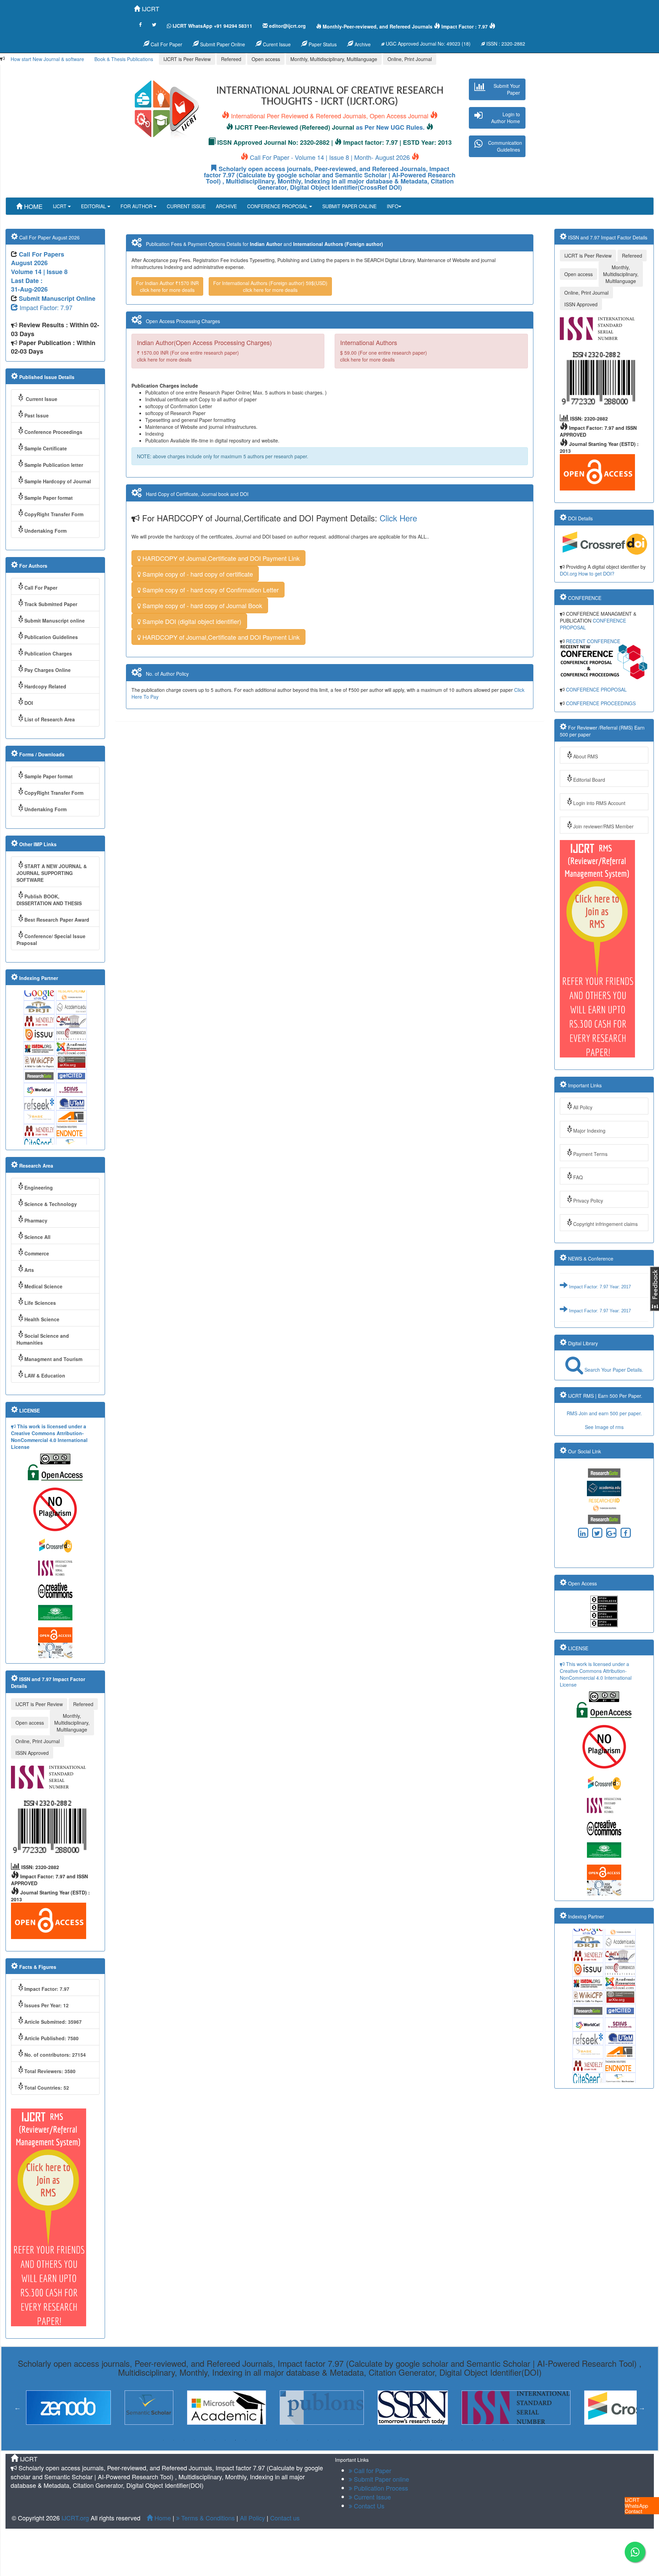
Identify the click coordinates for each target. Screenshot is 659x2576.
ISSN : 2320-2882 (505, 44)
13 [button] (287, 2440)
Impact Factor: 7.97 (45, 307)
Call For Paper (166, 44)
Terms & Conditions (207, 2518)
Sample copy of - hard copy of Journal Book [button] (201, 605)
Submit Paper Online (222, 44)
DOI (29, 703)
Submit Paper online (381, 2479)
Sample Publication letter (54, 465)
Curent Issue (276, 44)
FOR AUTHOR (137, 206)
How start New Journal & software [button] (47, 59)
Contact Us (368, 2506)
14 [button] (297, 2440)
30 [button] (462, 2440)
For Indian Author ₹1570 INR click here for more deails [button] (167, 286)
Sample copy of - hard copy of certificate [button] (197, 574)
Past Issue (37, 415)
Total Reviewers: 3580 (50, 2071)
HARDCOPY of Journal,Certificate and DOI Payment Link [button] (220, 558)
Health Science (42, 1319)
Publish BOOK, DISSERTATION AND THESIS (49, 900)
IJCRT (150, 9)
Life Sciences (40, 1303)
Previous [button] (18, 2408)
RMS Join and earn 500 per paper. (604, 1413)
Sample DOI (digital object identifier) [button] (191, 621)
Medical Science (43, 1286)
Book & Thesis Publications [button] (124, 59)
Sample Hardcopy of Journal (58, 481)
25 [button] (411, 2440)
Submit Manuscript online (55, 621)
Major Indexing (589, 1131)
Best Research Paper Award (57, 920)
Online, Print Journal (410, 59)
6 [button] (215, 2440)
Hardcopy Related (45, 686)
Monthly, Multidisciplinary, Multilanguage (334, 59)
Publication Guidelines (51, 637)
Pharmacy (36, 1220)
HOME (32, 206)
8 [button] (235, 2440)
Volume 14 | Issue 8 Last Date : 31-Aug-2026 (39, 280)
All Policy (583, 1107)
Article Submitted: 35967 (53, 2022)
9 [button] (246, 2440)
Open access (266, 59)
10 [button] (256, 2440)
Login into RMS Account (599, 803)
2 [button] (174, 2440)
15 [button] (308, 2440)
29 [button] (452, 2440)
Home (162, 2518)
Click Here (398, 518)
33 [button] (493, 2440)
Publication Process (380, 2488)
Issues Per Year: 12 (47, 2005)
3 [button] (184, 2440)
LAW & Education (45, 1375)
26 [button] (421, 2440)
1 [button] (163, 2440)
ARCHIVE (226, 206)
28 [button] (441, 2440)
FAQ (578, 1177)
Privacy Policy (588, 1201)
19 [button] (349, 2440)
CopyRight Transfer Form (54, 514)
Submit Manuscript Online (57, 298)
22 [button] (380, 2440)
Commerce (37, 1253)
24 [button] (400, 2440)
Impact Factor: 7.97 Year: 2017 (599, 1273)
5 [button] (205, 2440)
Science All (37, 1237)
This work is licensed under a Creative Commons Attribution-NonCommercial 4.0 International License (49, 1437)
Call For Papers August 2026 (38, 259)
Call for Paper (372, 2470)
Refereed (231, 59)
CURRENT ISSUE (186, 206)
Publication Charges (48, 653)
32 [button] (483, 2440)
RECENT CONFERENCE (593, 641)
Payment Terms (590, 1154)
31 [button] (472, 2440)
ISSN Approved (32, 1753)
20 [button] (359, 2440)
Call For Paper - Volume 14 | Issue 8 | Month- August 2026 (330, 157)
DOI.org (568, 574)
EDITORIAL (94, 206)
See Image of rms (604, 1427)
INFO (393, 206)
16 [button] (318, 2440)
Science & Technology (51, 1204)
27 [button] (431, 2440)
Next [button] (642, 2408)
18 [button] (338, 2440)
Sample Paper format (49, 498)
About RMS (586, 756)
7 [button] (225, 2440)
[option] (50, 2408)
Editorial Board (589, 780)
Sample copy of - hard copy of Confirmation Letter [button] (210, 590)
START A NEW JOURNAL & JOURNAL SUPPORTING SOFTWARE (52, 873)
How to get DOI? (596, 574)
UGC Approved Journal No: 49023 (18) (427, 44)
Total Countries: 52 (47, 2088)
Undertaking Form (45, 531)
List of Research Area (50, 719)
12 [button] (277, 2440)
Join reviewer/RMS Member (603, 826)
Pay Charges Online (48, 670)
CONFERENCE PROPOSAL (278, 206)
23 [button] (390, 2440)
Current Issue (41, 399)
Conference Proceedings (53, 432)
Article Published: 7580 (51, 2038)
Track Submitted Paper (51, 604)
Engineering (39, 1187)
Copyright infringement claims (605, 1224)
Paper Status (322, 44)
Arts (29, 1270)
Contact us (285, 2518)
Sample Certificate (46, 448)
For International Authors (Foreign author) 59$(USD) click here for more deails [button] (270, 286)
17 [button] (328, 2440)
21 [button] (369, 2440)
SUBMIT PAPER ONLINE (349, 206)
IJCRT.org (76, 2518)
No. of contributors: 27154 (55, 2055)
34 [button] (503, 2440)
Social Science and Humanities (43, 1339)
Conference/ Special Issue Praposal (51, 940)
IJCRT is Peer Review (187, 59)
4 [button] (194, 2440)
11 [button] (266, 2440)
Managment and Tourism (53, 1359)
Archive (362, 44)
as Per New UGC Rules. (390, 127)
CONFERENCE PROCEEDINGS (601, 703)
